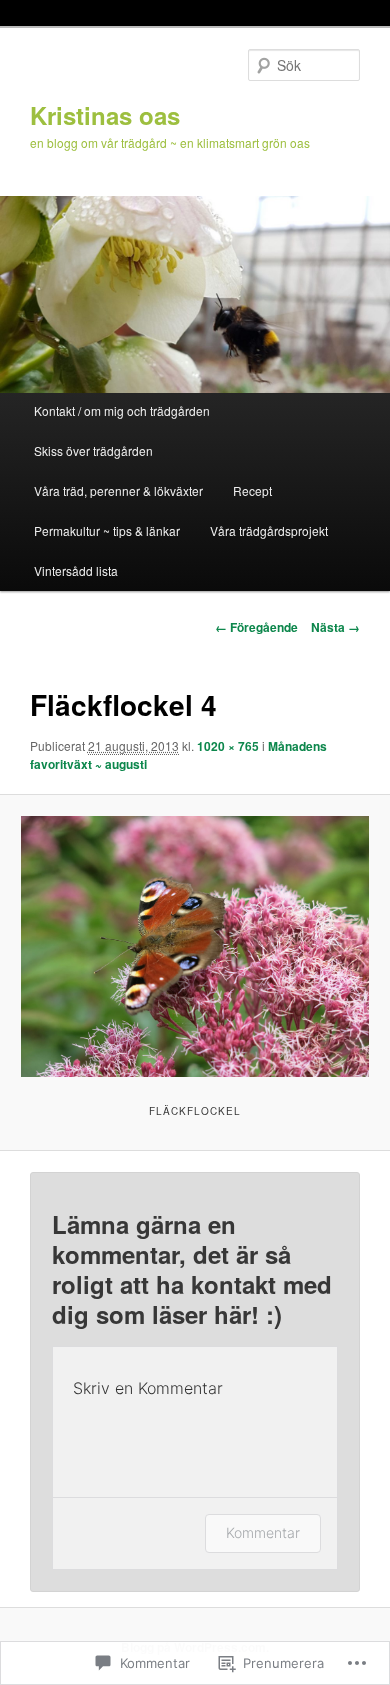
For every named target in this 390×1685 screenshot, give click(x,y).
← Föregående (256, 627)
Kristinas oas (105, 115)
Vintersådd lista (76, 570)
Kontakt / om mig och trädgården (122, 410)
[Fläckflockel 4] (194, 946)
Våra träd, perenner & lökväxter (118, 490)
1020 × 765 (228, 746)
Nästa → (335, 627)
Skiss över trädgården (93, 450)
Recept (252, 490)
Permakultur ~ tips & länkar (107, 530)
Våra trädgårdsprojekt (269, 530)
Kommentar (263, 1532)
